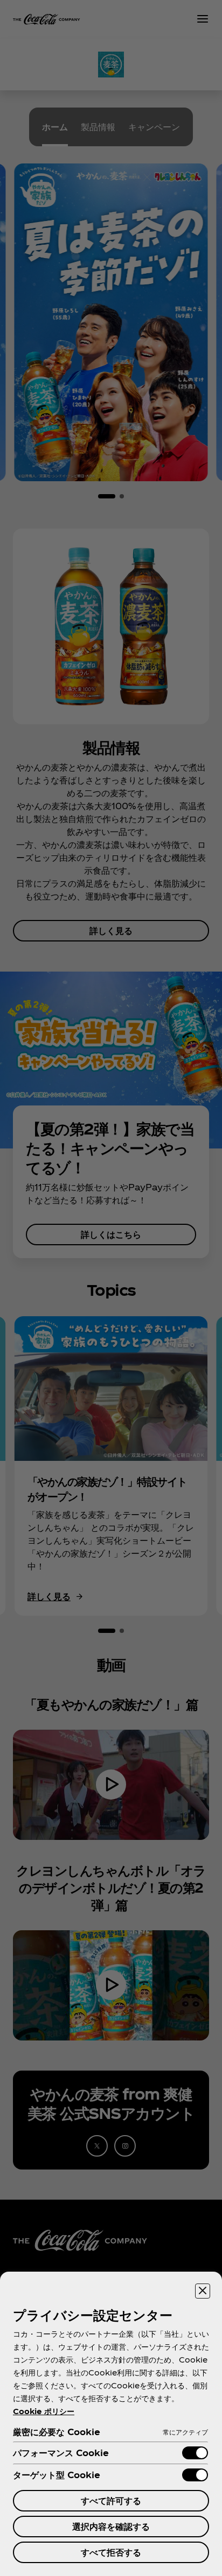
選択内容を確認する (111, 2526)
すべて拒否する (111, 2552)
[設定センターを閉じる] (203, 2291)
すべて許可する (111, 2500)
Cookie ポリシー (44, 2411)
